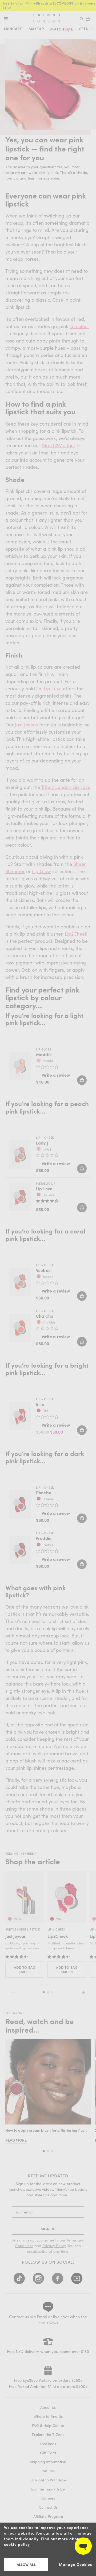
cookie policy (17, 2544)
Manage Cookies (75, 2564)
